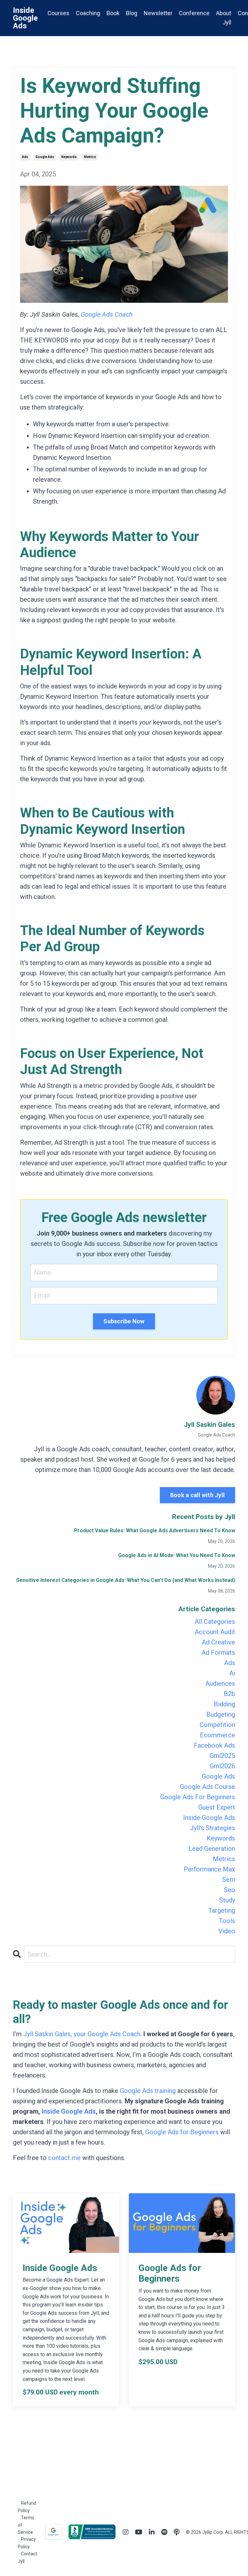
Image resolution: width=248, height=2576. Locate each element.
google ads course (207, 1787)
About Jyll (224, 18)
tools (227, 1921)
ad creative (218, 1642)
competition (217, 1725)
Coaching (88, 13)
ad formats (218, 1653)
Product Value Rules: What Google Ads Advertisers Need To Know (155, 1530)
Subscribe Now (124, 1321)
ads (25, 157)
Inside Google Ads (69, 2111)
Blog (132, 13)
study (227, 1900)
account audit (215, 1632)
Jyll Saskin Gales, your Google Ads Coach (82, 2034)
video (227, 1931)
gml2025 (222, 1756)
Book (113, 13)
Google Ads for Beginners (182, 2132)
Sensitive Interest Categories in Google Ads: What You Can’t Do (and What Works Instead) (126, 1580)
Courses (58, 13)
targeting (222, 1910)
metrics (90, 157)
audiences (220, 1683)
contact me (64, 2158)
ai (232, 1673)
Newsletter (158, 13)
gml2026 (222, 1766)
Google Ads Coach (107, 314)
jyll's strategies (212, 1828)
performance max (209, 1869)
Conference (194, 13)
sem (229, 1880)
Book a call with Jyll (197, 1495)
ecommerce (217, 1735)
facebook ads (214, 1745)
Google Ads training (148, 2091)
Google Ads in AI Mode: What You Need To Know (177, 1555)
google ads (45, 157)
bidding (224, 1704)
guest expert (217, 1807)
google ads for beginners (198, 1797)
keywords (69, 157)
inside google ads (209, 1818)
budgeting (221, 1714)
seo (229, 1890)
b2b (229, 1694)
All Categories (215, 1622)
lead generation (212, 1849)
